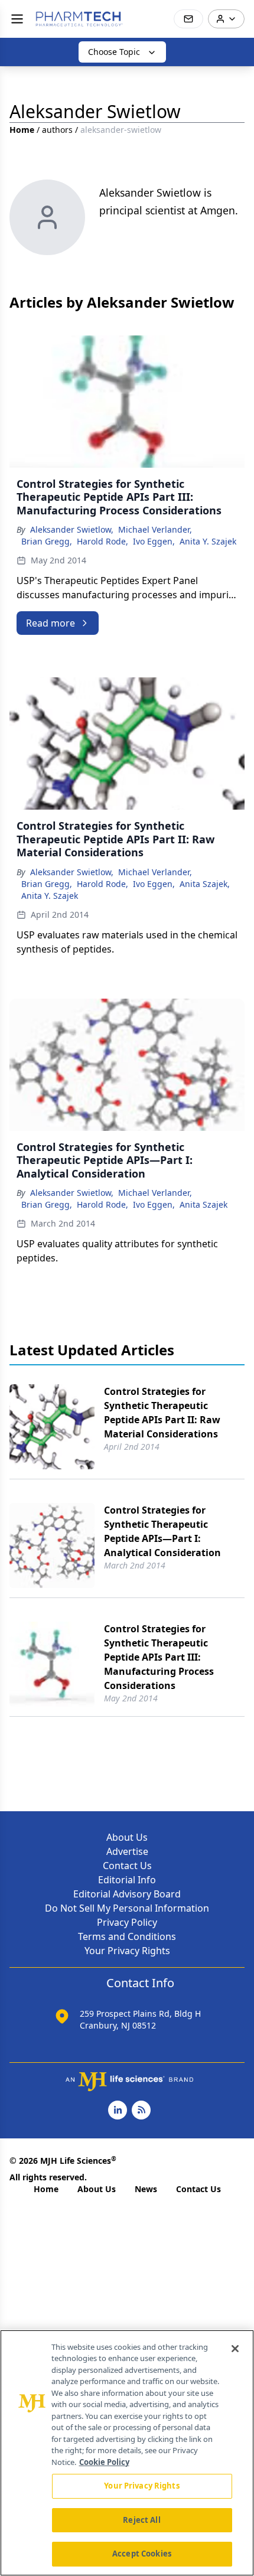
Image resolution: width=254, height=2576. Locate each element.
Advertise (127, 1851)
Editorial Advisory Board (127, 1894)
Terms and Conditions (127, 1936)
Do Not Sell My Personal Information (127, 1908)
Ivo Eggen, (154, 541)
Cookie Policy (104, 2462)
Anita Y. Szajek (208, 541)
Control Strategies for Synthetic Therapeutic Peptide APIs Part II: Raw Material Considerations (162, 1413)
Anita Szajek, (205, 884)
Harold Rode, (102, 541)
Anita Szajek (203, 1204)
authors (57, 130)
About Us (127, 1837)
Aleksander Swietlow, (72, 529)
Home (22, 130)
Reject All (141, 2520)
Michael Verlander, (155, 529)
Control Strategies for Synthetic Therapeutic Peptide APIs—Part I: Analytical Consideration (162, 1531)
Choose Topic (114, 52)
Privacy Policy (127, 1922)
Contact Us (127, 1866)
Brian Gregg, (47, 541)
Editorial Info (127, 1880)
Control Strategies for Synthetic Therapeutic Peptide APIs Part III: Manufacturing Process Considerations (159, 1657)
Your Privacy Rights (127, 1951)
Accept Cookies (142, 2554)
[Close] (235, 2349)
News (146, 2189)
